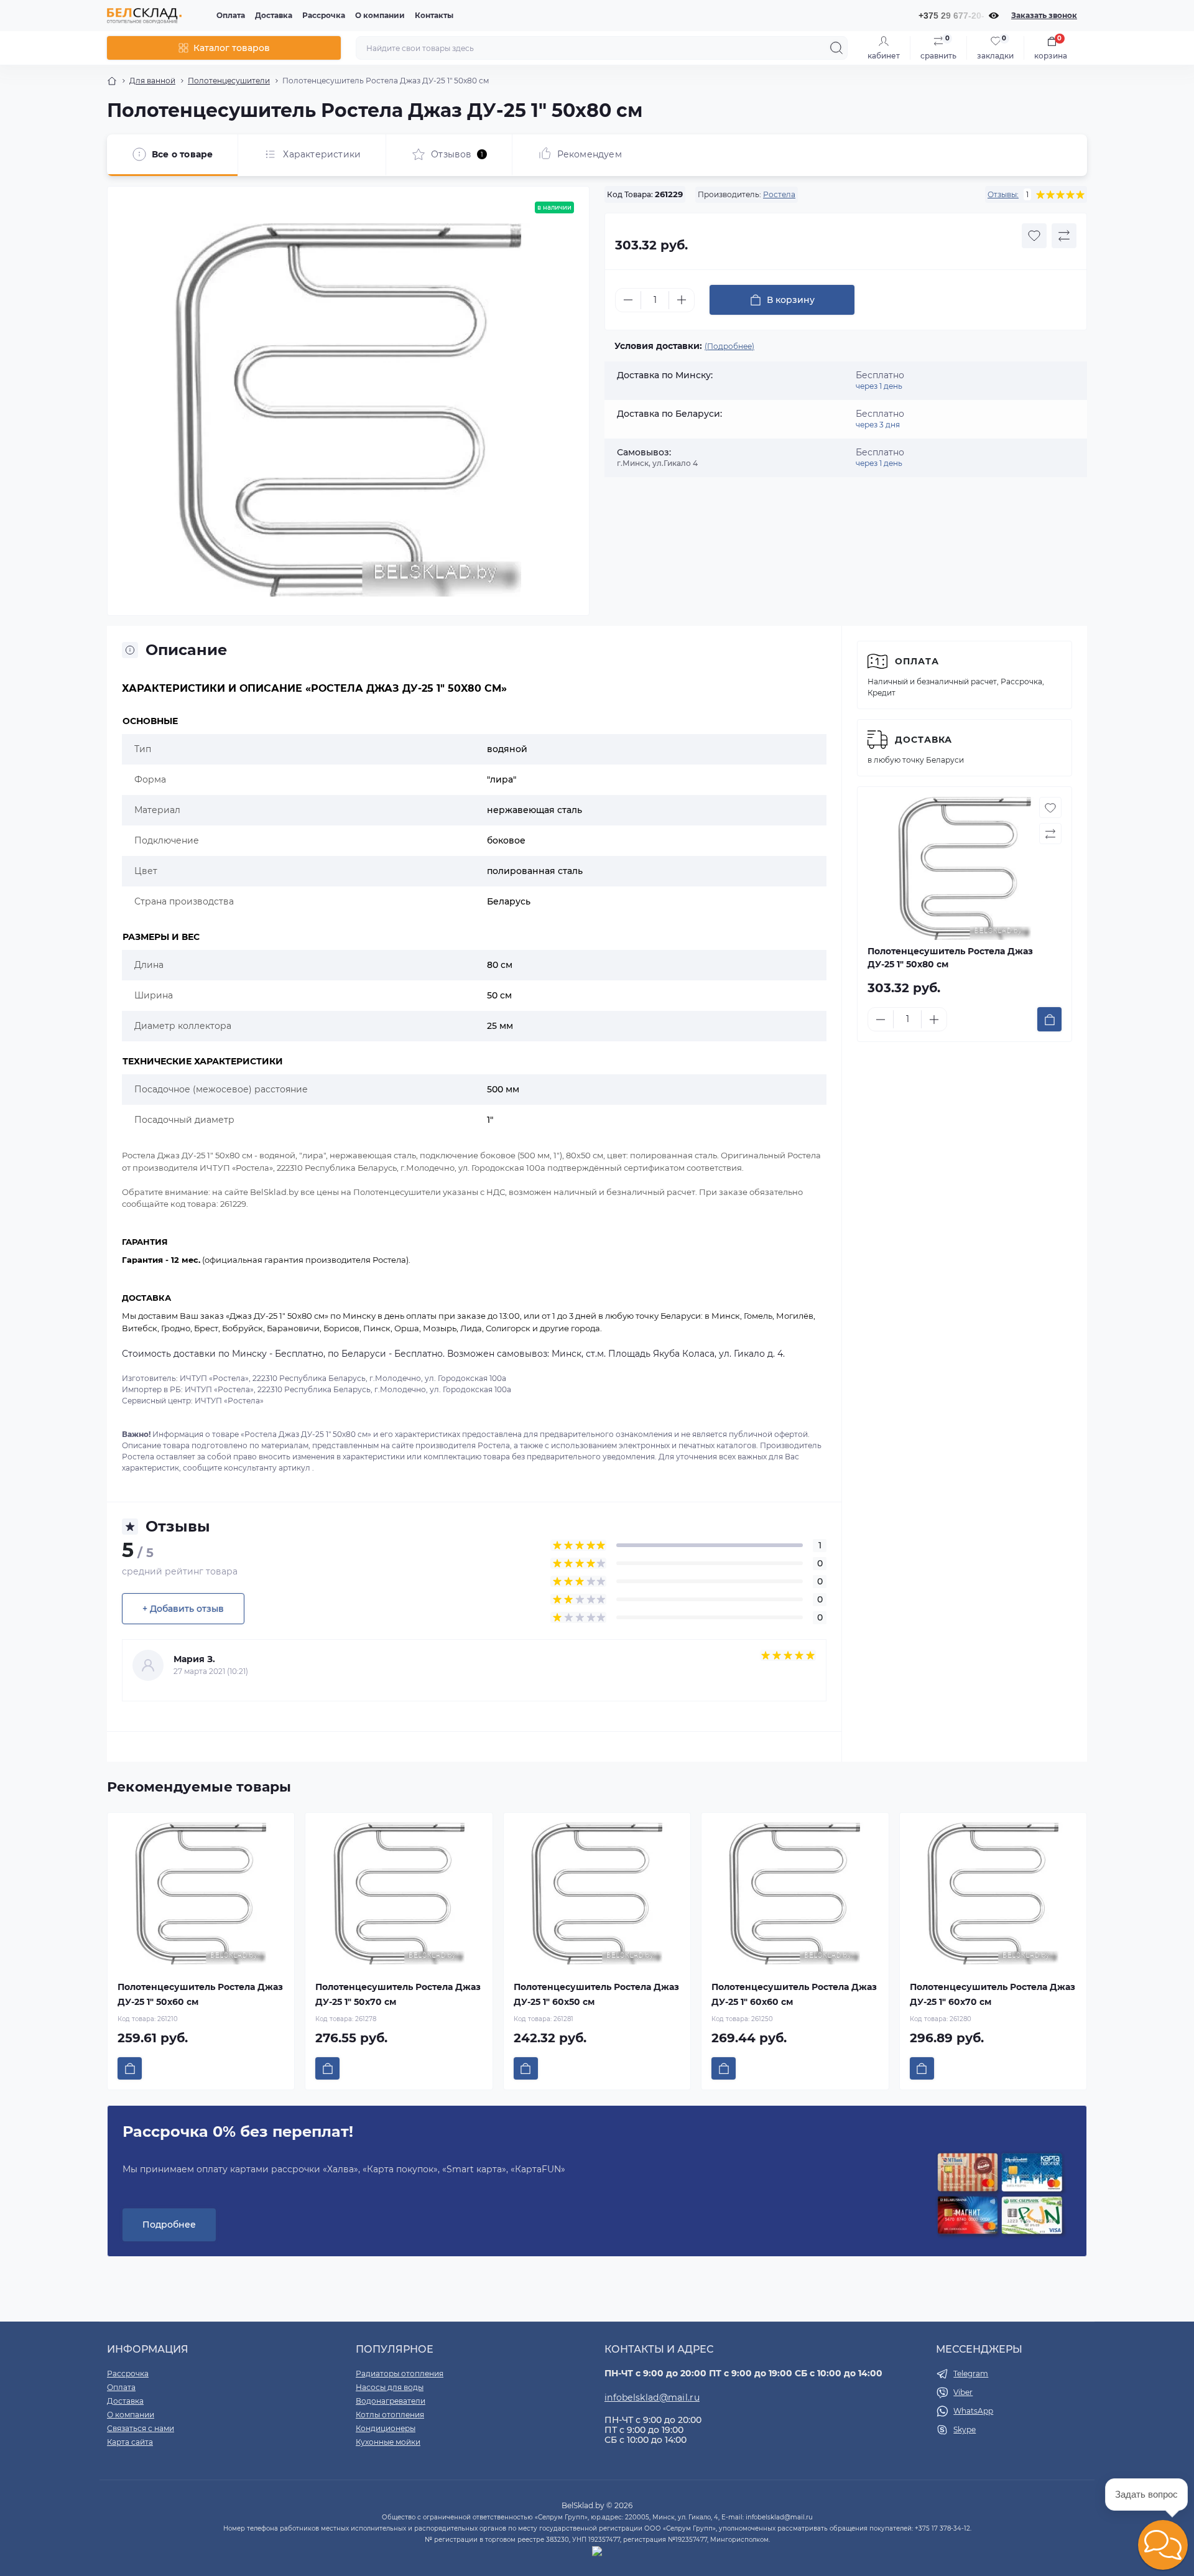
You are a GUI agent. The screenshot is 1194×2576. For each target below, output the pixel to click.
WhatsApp (973, 2411)
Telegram (971, 2374)
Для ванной (152, 81)
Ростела (779, 194)
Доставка (274, 15)
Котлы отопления (390, 2415)
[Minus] (628, 300)
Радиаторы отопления (400, 2374)
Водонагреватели (391, 2401)
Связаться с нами (141, 2428)
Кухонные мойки (388, 2442)
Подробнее (169, 2225)
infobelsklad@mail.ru (652, 2397)
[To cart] (1049, 1019)
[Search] (836, 48)
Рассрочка (324, 15)
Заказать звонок (1044, 15)
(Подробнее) (729, 346)
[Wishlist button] (1034, 236)
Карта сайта (130, 2442)
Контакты (434, 15)
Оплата (231, 15)
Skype (965, 2430)
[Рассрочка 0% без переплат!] (1000, 2195)
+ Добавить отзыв (183, 1609)
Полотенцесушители (229, 81)
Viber (963, 2392)
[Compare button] (1064, 236)
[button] (1163, 2545)
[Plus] (682, 300)
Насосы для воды (390, 2387)
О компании (380, 15)
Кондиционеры (386, 2428)
